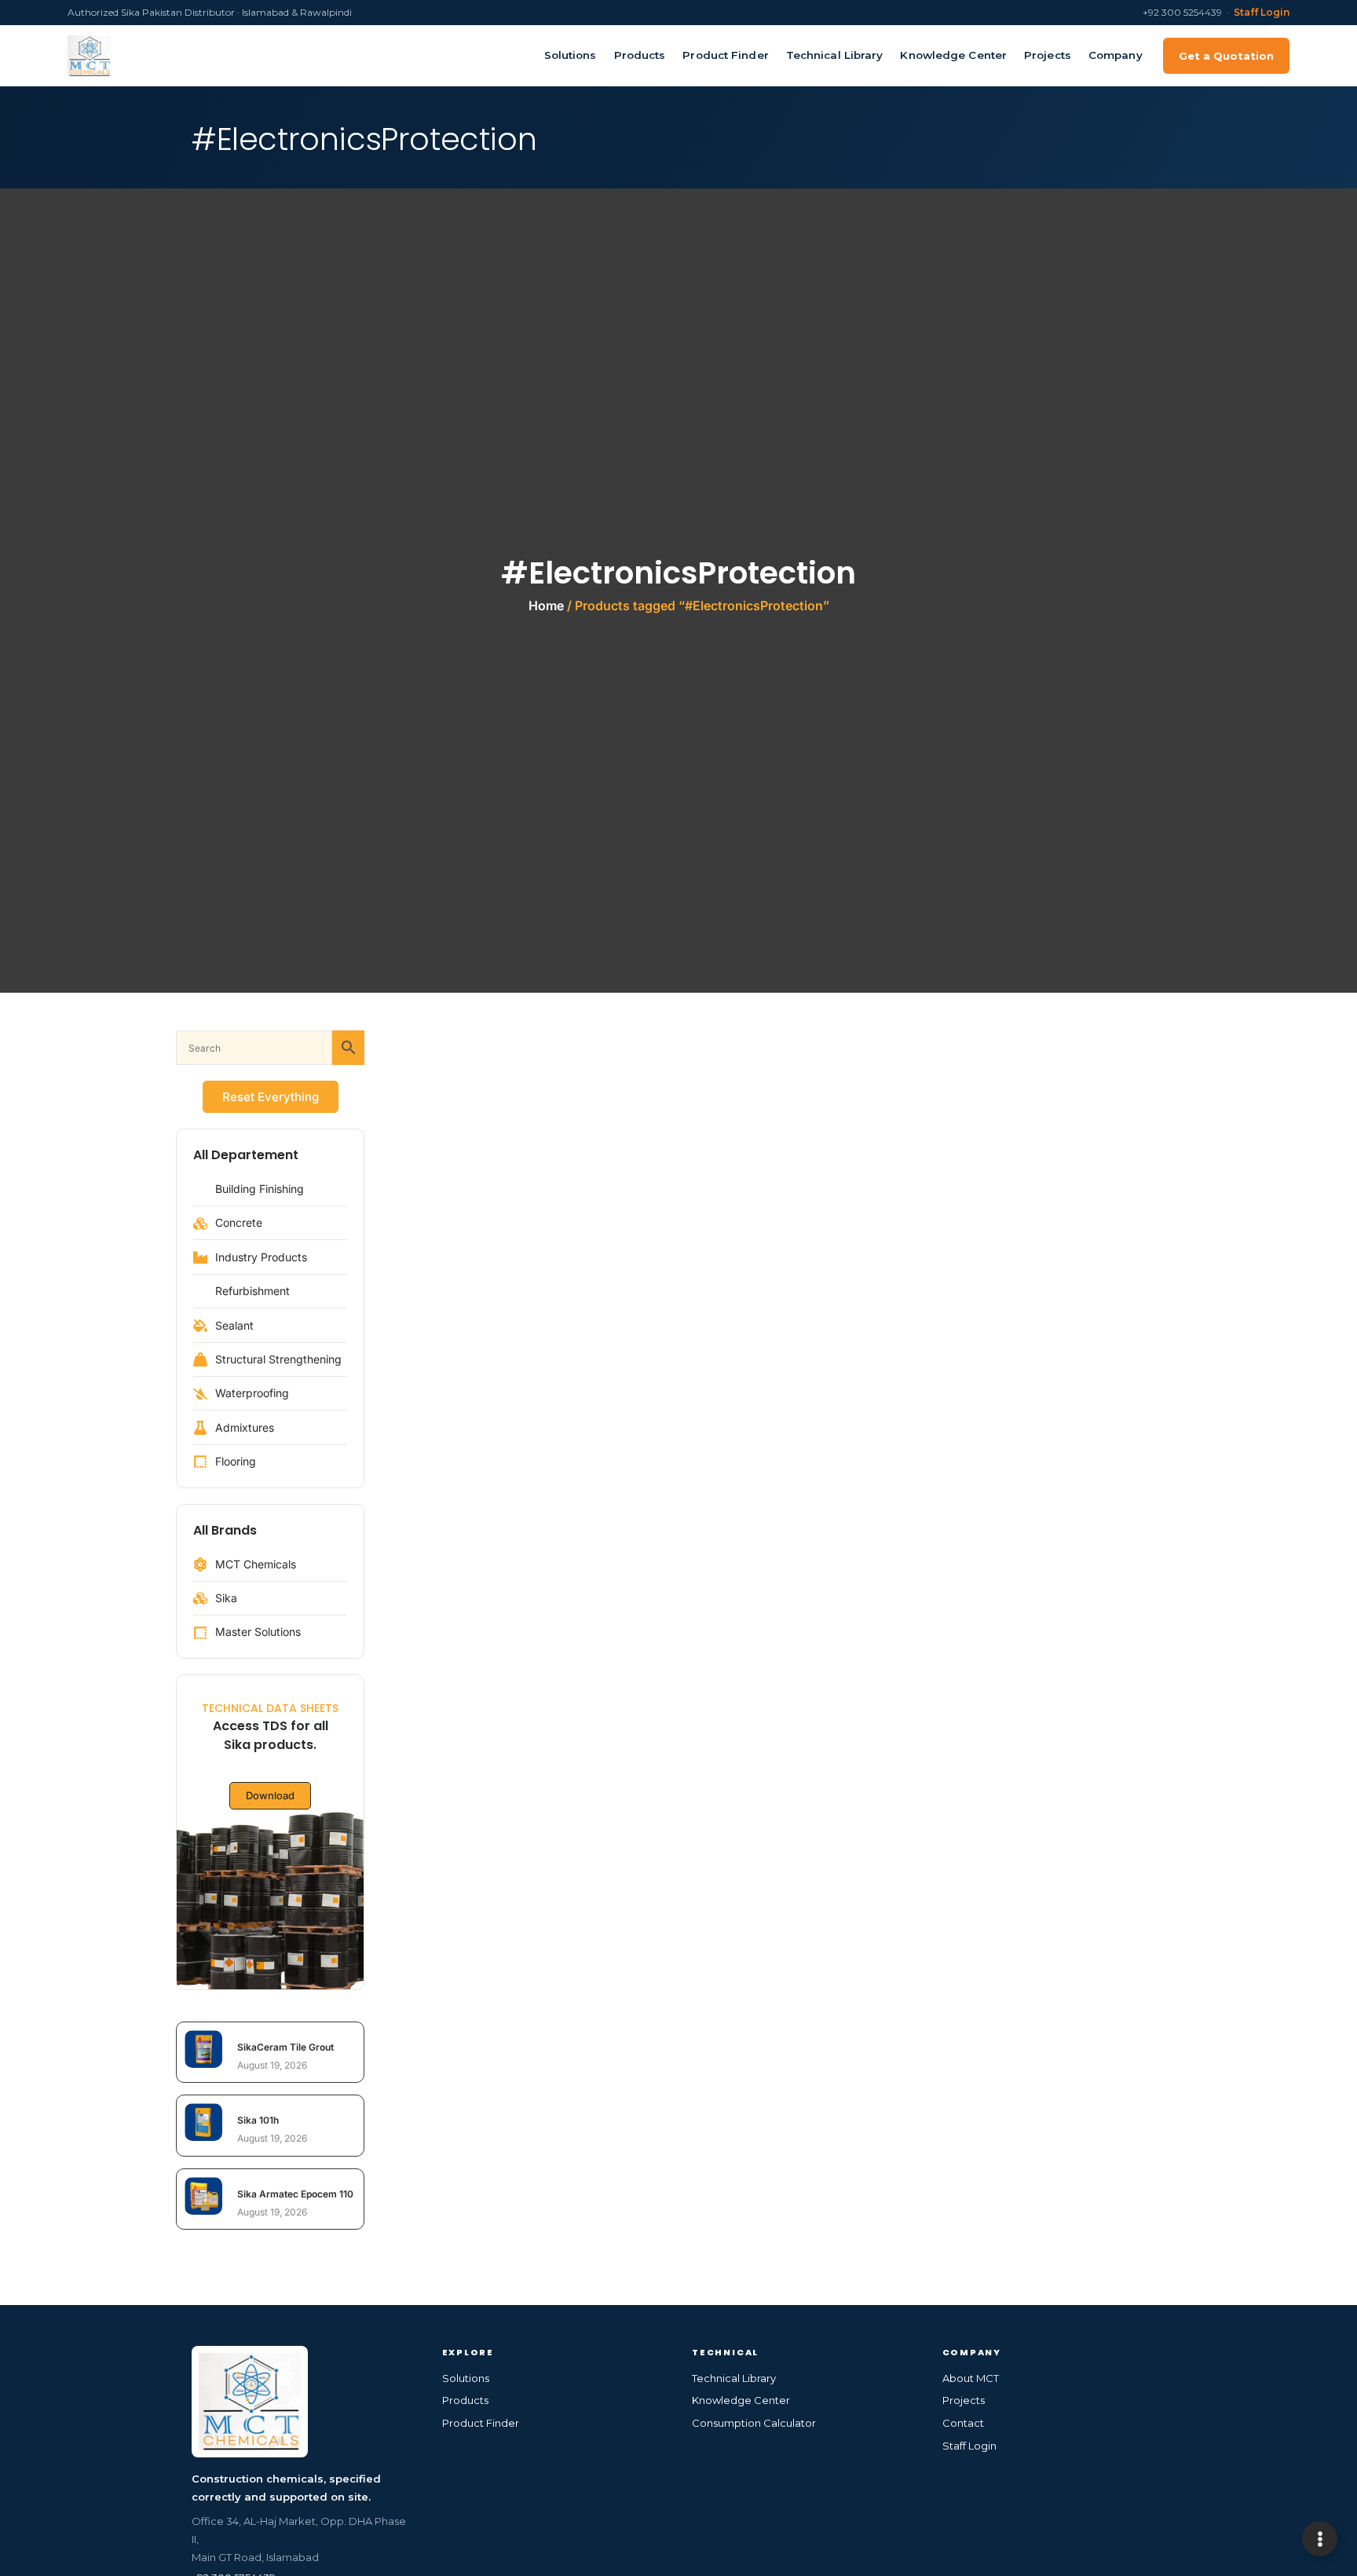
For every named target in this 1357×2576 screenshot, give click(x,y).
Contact (963, 2423)
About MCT (971, 2378)
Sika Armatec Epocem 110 (295, 2194)
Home (546, 606)
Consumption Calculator (754, 2423)
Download (270, 1795)
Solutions (571, 55)
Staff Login (1262, 12)
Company (1116, 55)
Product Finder (725, 55)
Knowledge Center (953, 55)
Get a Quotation (1226, 56)
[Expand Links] (1320, 2539)
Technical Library (835, 55)
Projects (1048, 55)
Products (640, 55)
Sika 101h (258, 2120)
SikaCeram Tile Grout (285, 2047)
